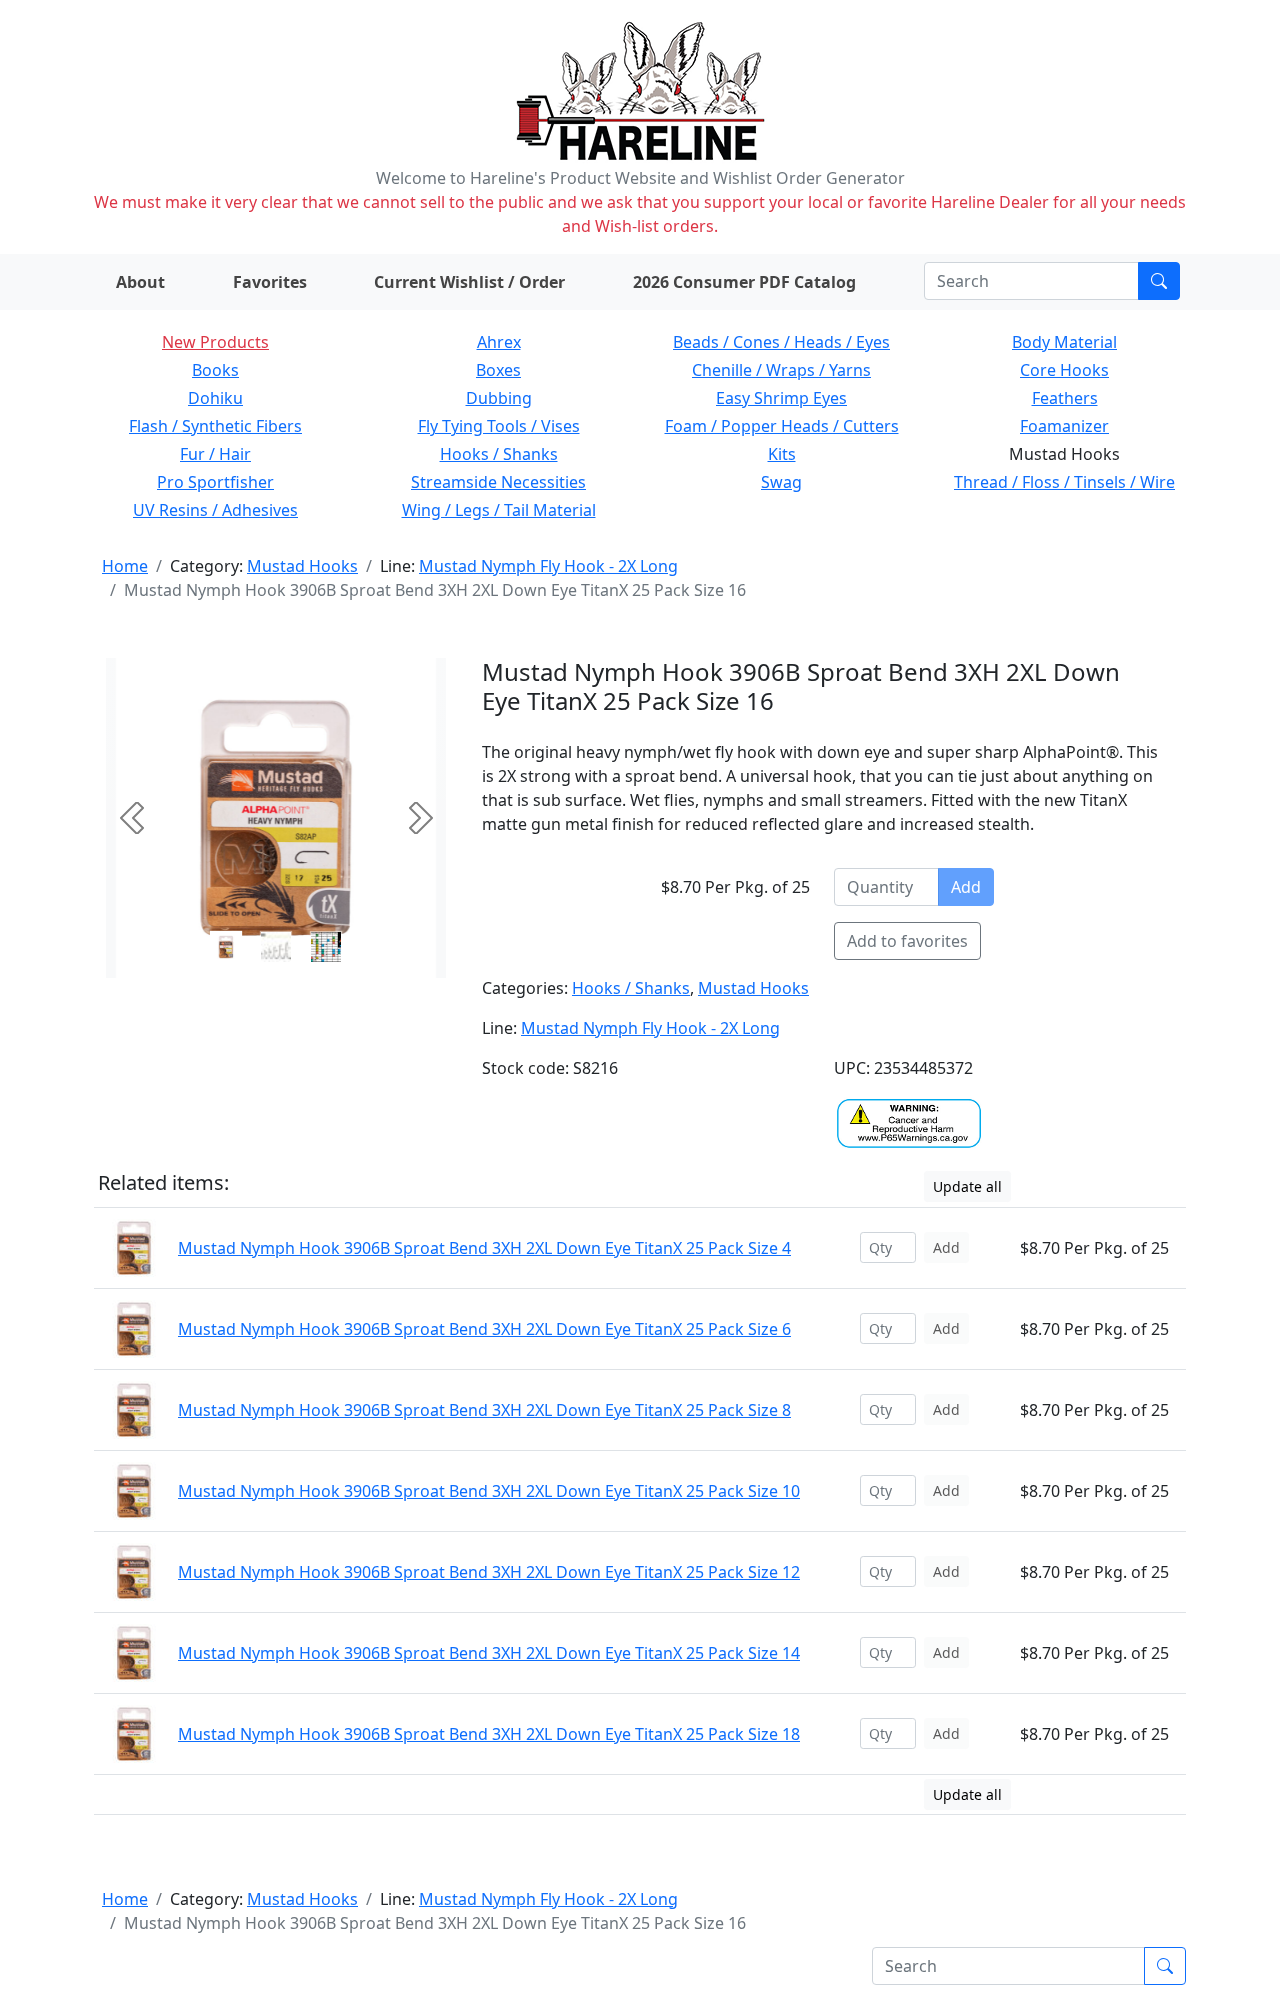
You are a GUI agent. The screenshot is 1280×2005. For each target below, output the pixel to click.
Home (125, 566)
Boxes (498, 370)
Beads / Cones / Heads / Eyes (781, 342)
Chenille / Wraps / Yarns (781, 370)
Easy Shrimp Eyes (781, 398)
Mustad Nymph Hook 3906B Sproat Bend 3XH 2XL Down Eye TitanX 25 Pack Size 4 (484, 1248)
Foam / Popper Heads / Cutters (782, 426)
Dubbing (499, 398)
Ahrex (499, 342)
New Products (215, 342)
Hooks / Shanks (499, 454)
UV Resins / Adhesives (215, 510)
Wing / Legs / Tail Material (499, 510)
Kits (782, 454)
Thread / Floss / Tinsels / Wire (1064, 482)
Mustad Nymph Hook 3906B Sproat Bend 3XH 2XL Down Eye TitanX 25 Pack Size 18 (489, 1734)
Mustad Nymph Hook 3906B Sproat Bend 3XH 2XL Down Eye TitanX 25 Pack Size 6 (484, 1329)
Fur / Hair (215, 454)
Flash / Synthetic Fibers (215, 426)
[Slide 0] (226, 947)
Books (215, 370)
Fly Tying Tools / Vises (499, 426)
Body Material (1064, 342)
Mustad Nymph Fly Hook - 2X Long (548, 566)
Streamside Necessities (498, 482)
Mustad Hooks (302, 566)
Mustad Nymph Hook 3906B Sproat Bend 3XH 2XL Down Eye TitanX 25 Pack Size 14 (489, 1653)
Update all (967, 1186)
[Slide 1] (276, 947)
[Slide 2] (326, 947)
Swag (781, 482)
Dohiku (215, 398)
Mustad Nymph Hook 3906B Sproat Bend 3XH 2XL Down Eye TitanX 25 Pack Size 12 (489, 1572)
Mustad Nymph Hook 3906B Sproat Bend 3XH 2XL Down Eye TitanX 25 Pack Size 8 (484, 1410)
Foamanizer (1064, 426)
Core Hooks (1064, 370)
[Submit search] (1159, 281)
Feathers (1065, 398)
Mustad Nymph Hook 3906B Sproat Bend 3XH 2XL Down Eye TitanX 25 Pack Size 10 (489, 1491)
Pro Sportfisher (215, 482)
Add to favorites (907, 941)
